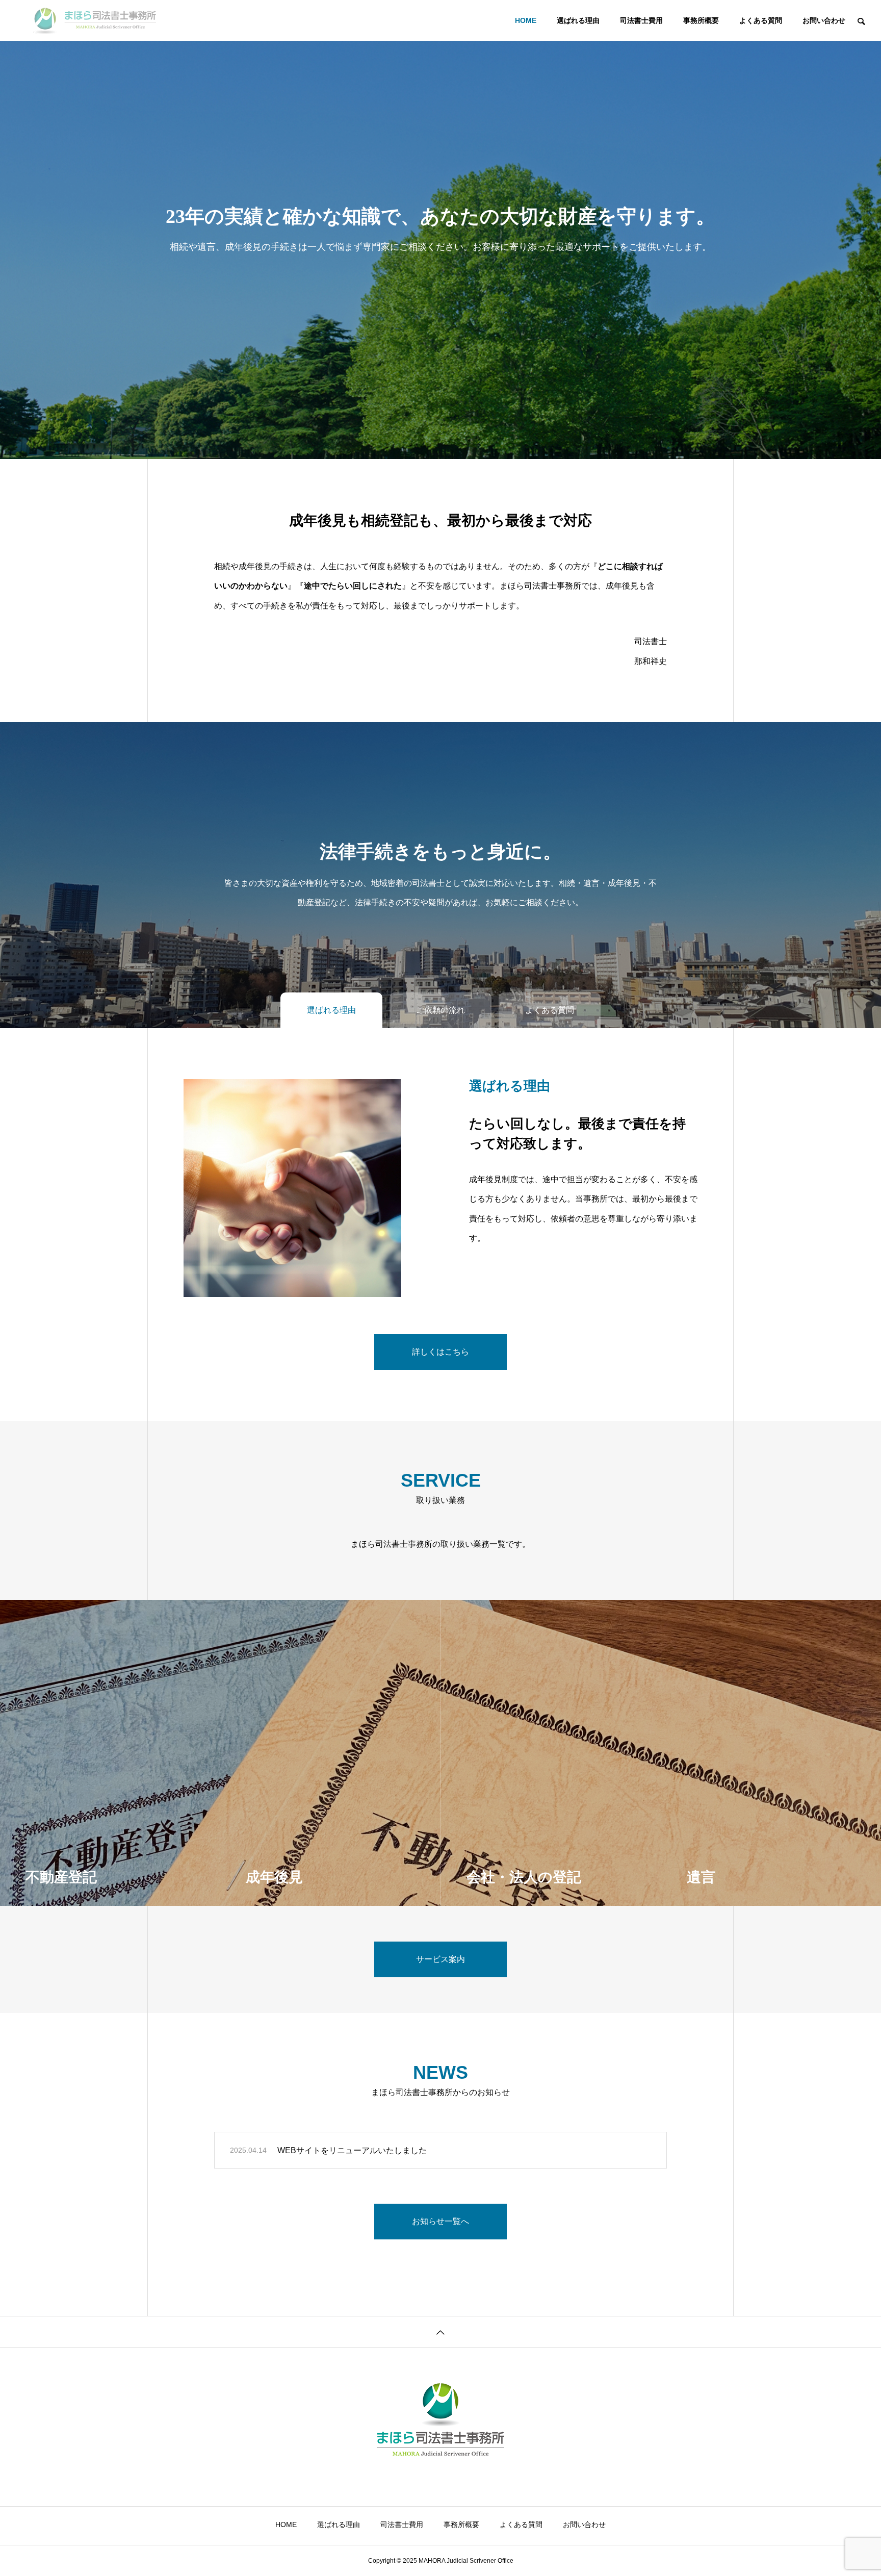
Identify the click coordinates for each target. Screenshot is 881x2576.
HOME (526, 20)
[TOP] (440, 2331)
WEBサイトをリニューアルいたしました (352, 2150)
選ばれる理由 (578, 20)
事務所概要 (701, 20)
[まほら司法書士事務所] (94, 20)
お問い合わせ (824, 20)
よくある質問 (761, 20)
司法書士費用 (641, 20)
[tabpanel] (440, 229)
